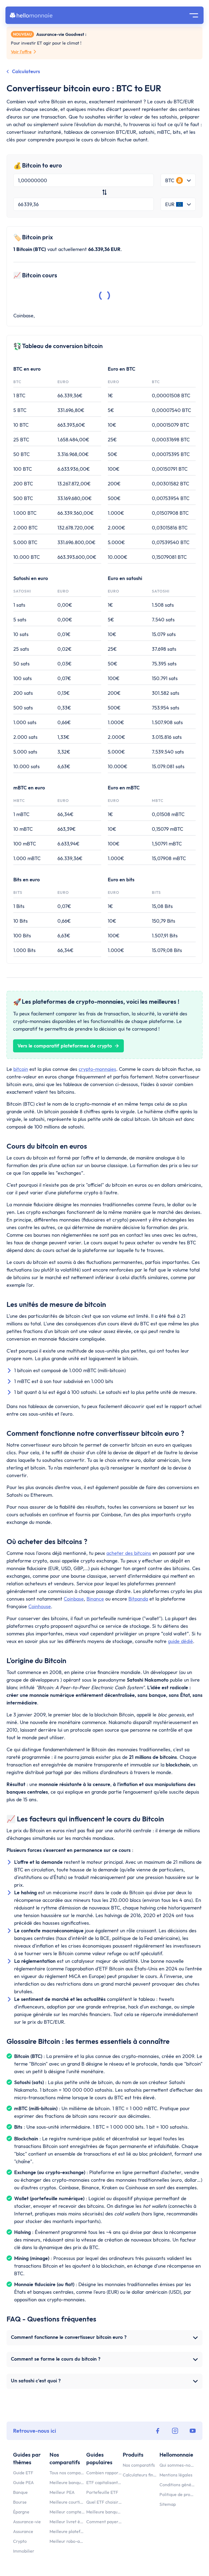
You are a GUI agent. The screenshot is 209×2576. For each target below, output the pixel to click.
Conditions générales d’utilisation (177, 2485)
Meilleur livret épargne (67, 2522)
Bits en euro (27, 880)
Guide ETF (23, 2473)
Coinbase (74, 1599)
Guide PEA (23, 2482)
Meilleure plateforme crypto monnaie (67, 2531)
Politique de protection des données (177, 2494)
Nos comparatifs (139, 2465)
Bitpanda (138, 1599)
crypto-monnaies (97, 1069)
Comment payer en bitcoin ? (104, 2522)
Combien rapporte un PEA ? (104, 2473)
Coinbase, (24, 316)
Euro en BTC (122, 369)
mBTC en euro (29, 788)
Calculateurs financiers (140, 2475)
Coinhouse (40, 1606)
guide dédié (180, 1641)
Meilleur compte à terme (67, 2512)
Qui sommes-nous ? (177, 2465)
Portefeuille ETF (102, 2492)
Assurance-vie (27, 2522)
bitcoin (21, 1069)
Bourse (20, 2502)
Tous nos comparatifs (67, 2473)
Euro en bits (121, 880)
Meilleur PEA (62, 2492)
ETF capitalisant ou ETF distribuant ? (104, 2482)
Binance (95, 1599)
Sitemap (168, 2504)
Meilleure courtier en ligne (67, 2502)
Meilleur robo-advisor (67, 2541)
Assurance (23, 2531)
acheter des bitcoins (129, 1553)
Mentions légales (176, 2475)
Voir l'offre (21, 52)
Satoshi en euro (31, 578)
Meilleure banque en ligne (67, 2482)
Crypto (20, 2541)
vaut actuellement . (68, 249)
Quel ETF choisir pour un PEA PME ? (104, 2502)
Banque (20, 2492)
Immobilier (24, 2551)
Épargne (21, 2512)
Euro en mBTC (124, 788)
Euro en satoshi (125, 578)
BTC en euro (27, 369)
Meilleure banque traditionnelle (104, 2512)
